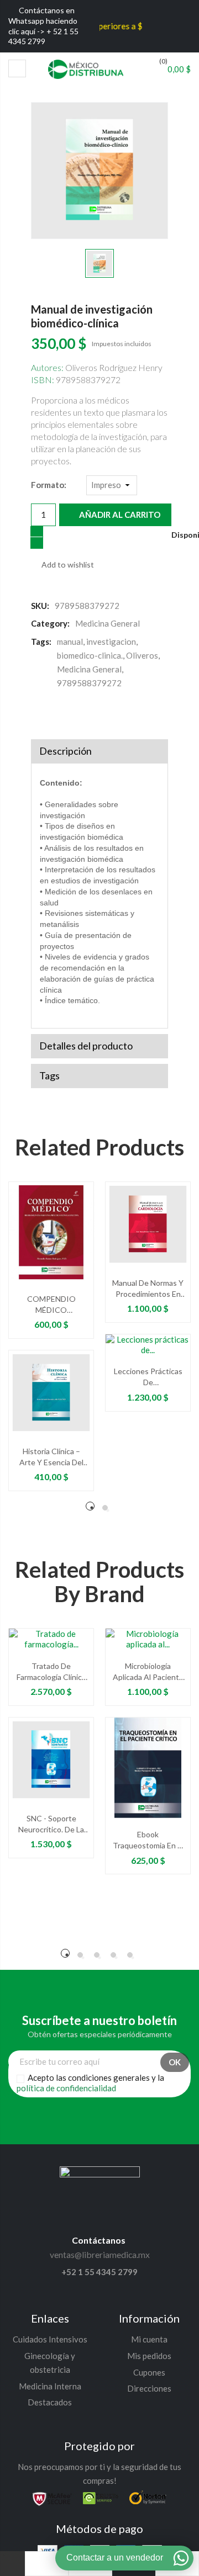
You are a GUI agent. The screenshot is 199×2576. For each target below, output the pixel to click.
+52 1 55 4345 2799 (99, 2272)
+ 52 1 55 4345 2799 (43, 36)
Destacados (50, 2402)
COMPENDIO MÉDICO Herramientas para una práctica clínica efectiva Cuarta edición (51, 1305)
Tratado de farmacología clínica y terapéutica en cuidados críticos (51, 1672)
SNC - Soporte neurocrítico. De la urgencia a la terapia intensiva (51, 1824)
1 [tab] (90, 1506)
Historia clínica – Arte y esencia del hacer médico (51, 1457)
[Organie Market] (100, 2175)
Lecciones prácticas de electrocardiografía (148, 1377)
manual (70, 642)
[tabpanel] (51, 1342)
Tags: (41, 642)
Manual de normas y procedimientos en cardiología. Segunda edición (148, 1289)
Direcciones (149, 2388)
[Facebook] (38, 713)
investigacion (111, 642)
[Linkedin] (141, 2118)
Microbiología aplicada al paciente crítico (148, 1672)
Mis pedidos (149, 2356)
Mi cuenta (149, 2339)
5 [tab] (130, 1955)
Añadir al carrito (119, 515)
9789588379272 (89, 683)
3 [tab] (97, 1955)
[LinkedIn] (105, 713)
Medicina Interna (50, 2386)
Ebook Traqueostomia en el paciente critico (148, 1840)
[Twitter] (61, 713)
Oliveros (142, 655)
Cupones (149, 2372)
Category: (50, 623)
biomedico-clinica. (90, 655)
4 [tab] (113, 1955)
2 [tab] (105, 1508)
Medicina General (89, 669)
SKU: (40, 606)
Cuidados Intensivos (50, 2339)
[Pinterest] (83, 713)
